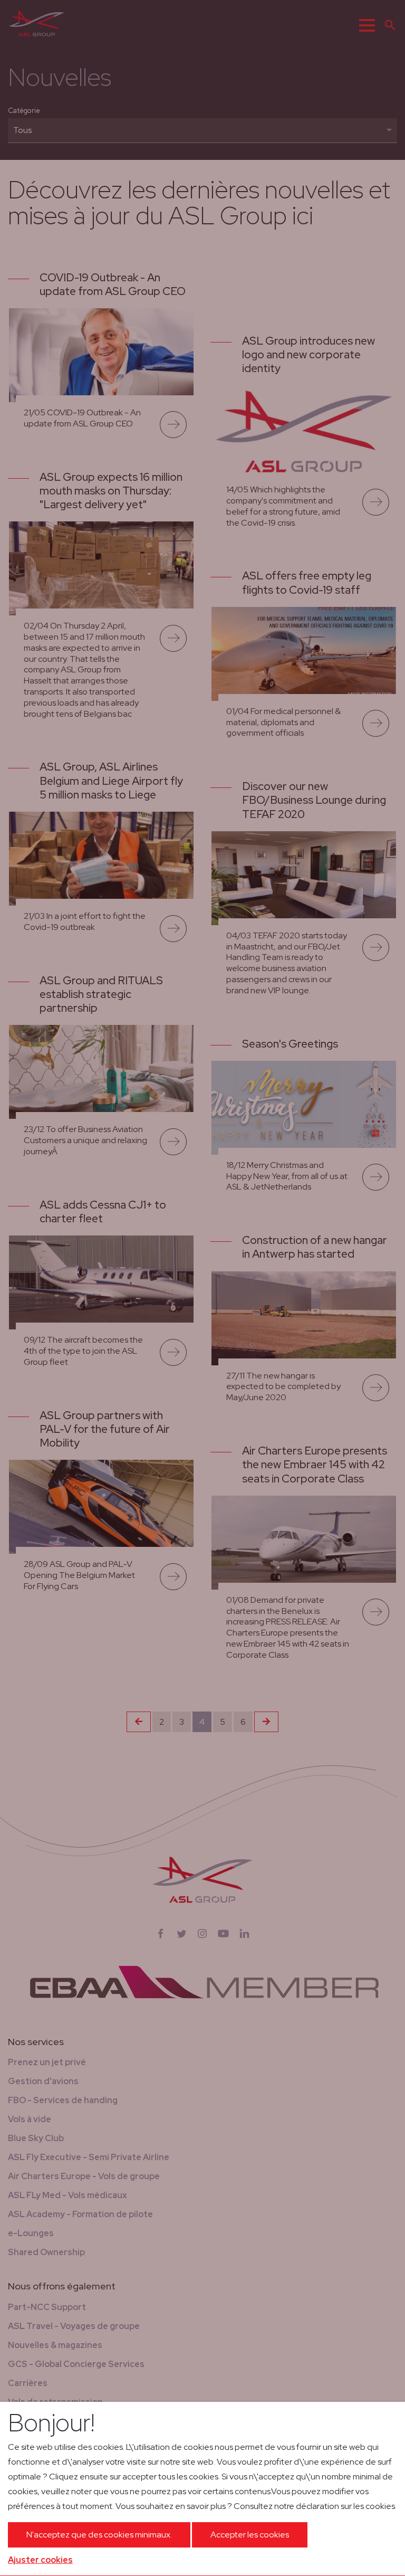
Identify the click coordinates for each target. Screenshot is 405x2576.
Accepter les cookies (250, 2535)
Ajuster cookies (40, 2560)
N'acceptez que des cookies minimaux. (99, 2535)
